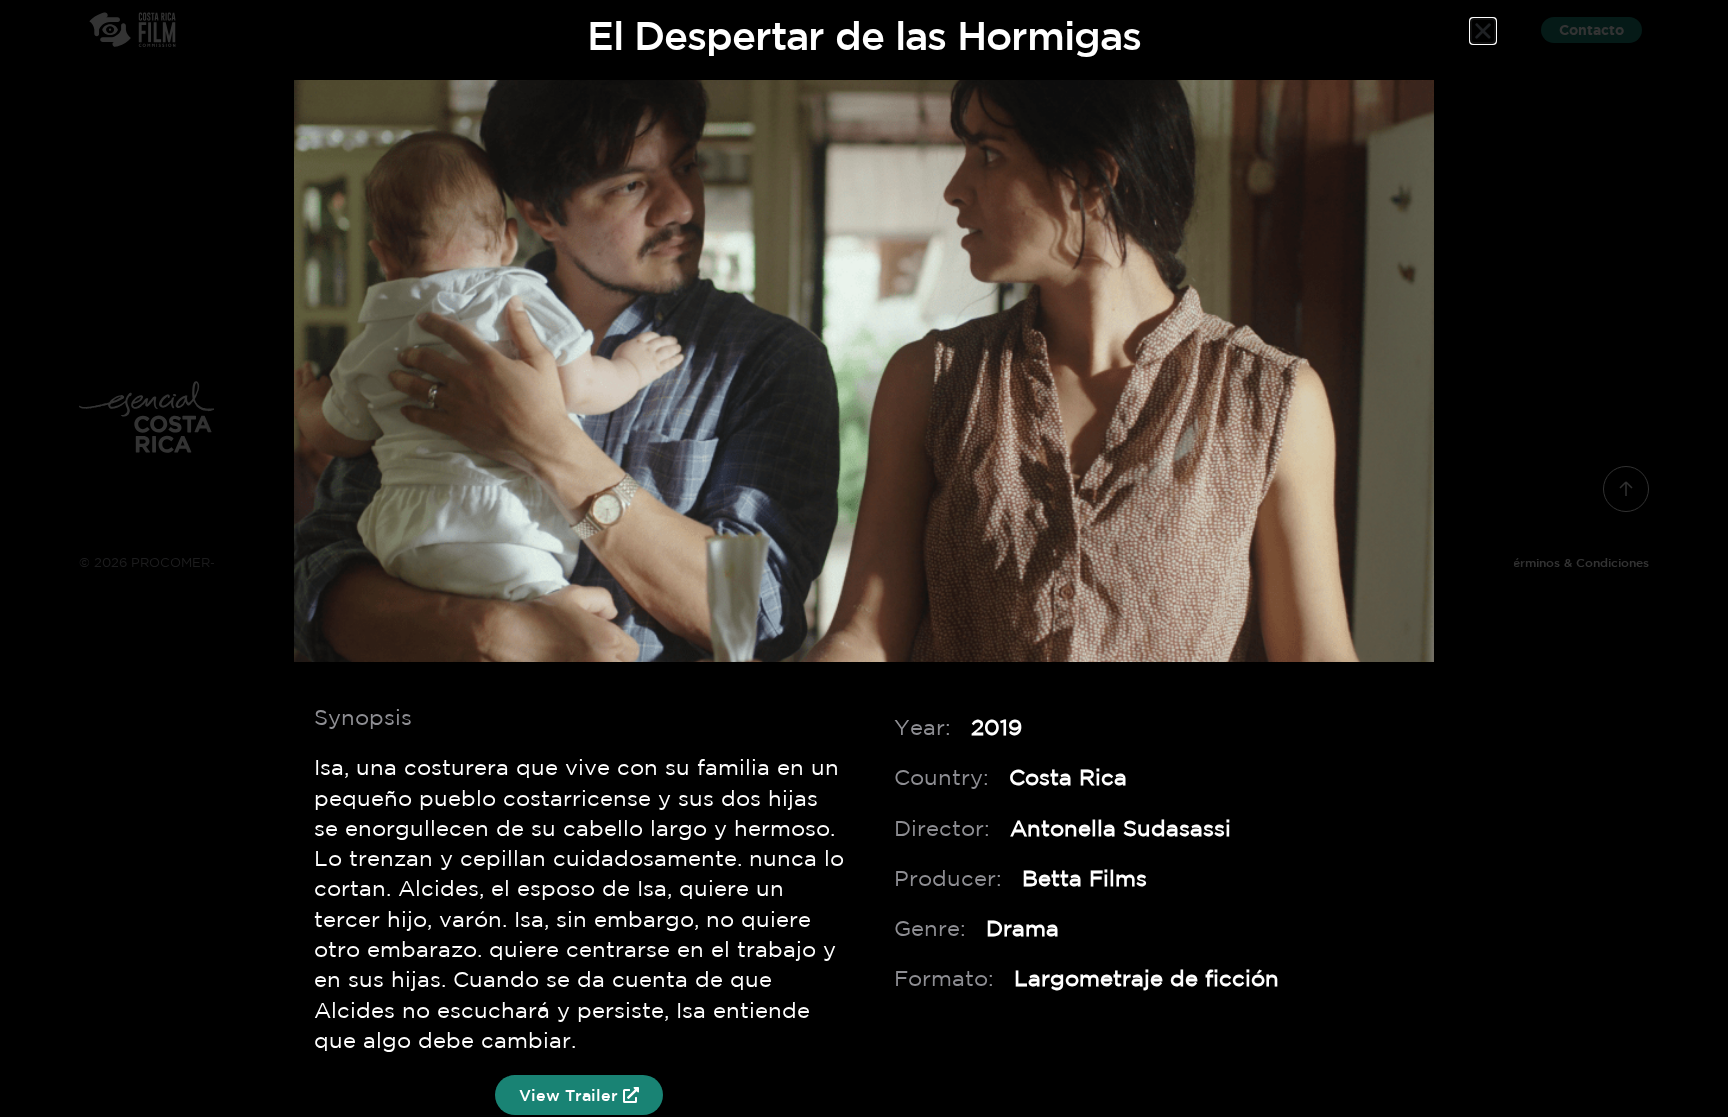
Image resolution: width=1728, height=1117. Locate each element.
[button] (1483, 31)
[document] (864, 558)
